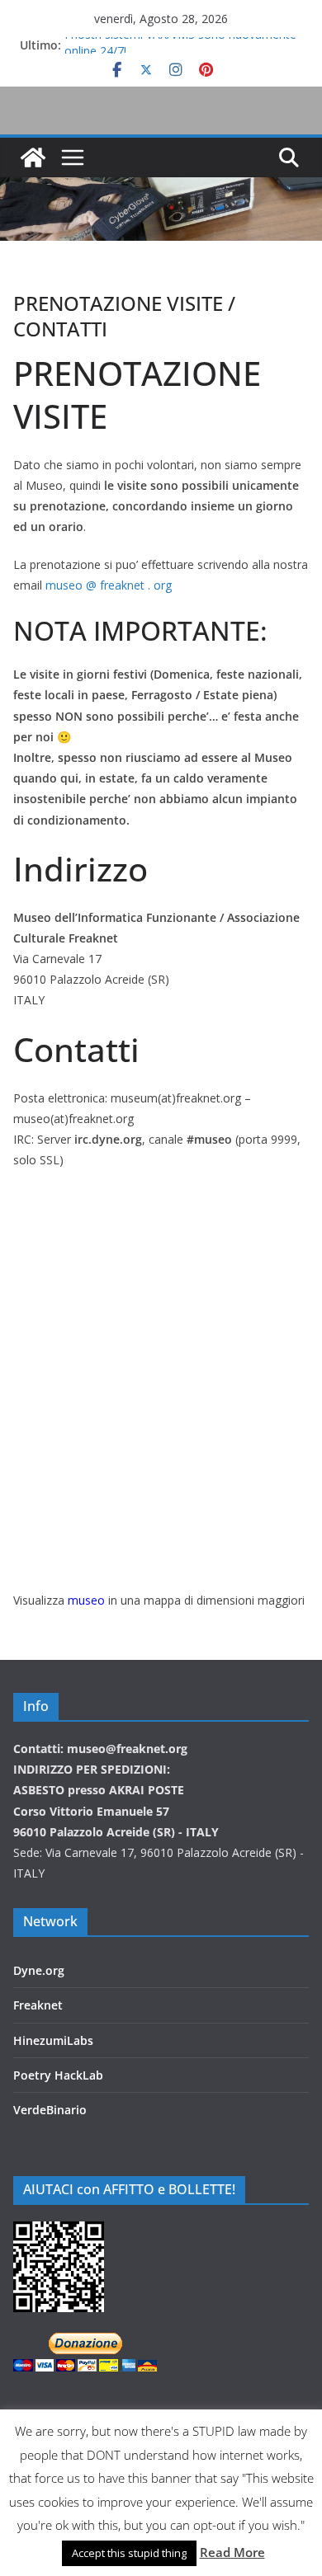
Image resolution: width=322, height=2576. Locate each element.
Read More (232, 2552)
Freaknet (38, 2005)
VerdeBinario (50, 2110)
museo (86, 1600)
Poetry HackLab (58, 2075)
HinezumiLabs (53, 2040)
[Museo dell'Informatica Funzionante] (33, 157)
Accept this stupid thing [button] (129, 2553)
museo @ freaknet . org (109, 585)
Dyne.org (39, 1970)
